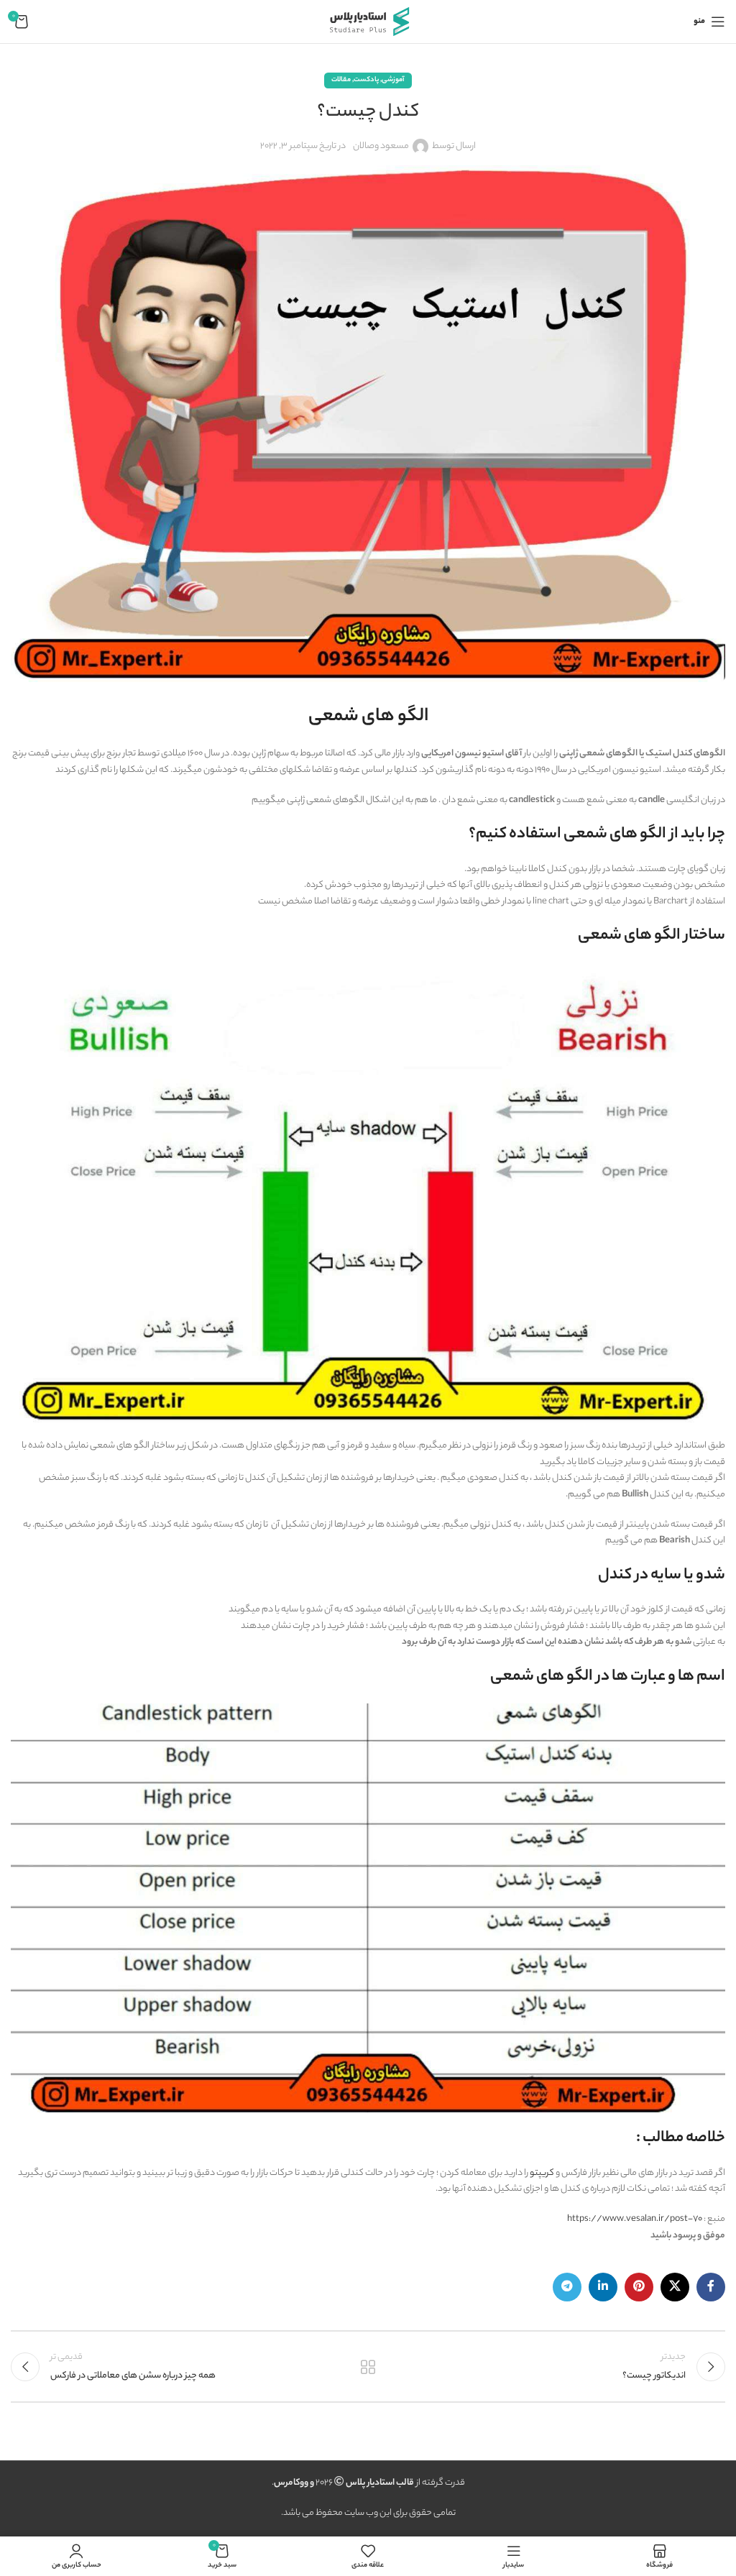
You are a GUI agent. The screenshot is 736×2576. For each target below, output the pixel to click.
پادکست (366, 80)
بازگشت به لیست (368, 2367)
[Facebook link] (711, 2287)
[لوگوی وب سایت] (368, 21)
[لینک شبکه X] (675, 2287)
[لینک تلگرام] (567, 2287)
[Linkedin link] (603, 2287)
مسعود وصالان (381, 146)
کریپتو (543, 2173)
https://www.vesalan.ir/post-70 (635, 2219)
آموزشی (393, 80)
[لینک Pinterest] (639, 2287)
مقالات (341, 80)
